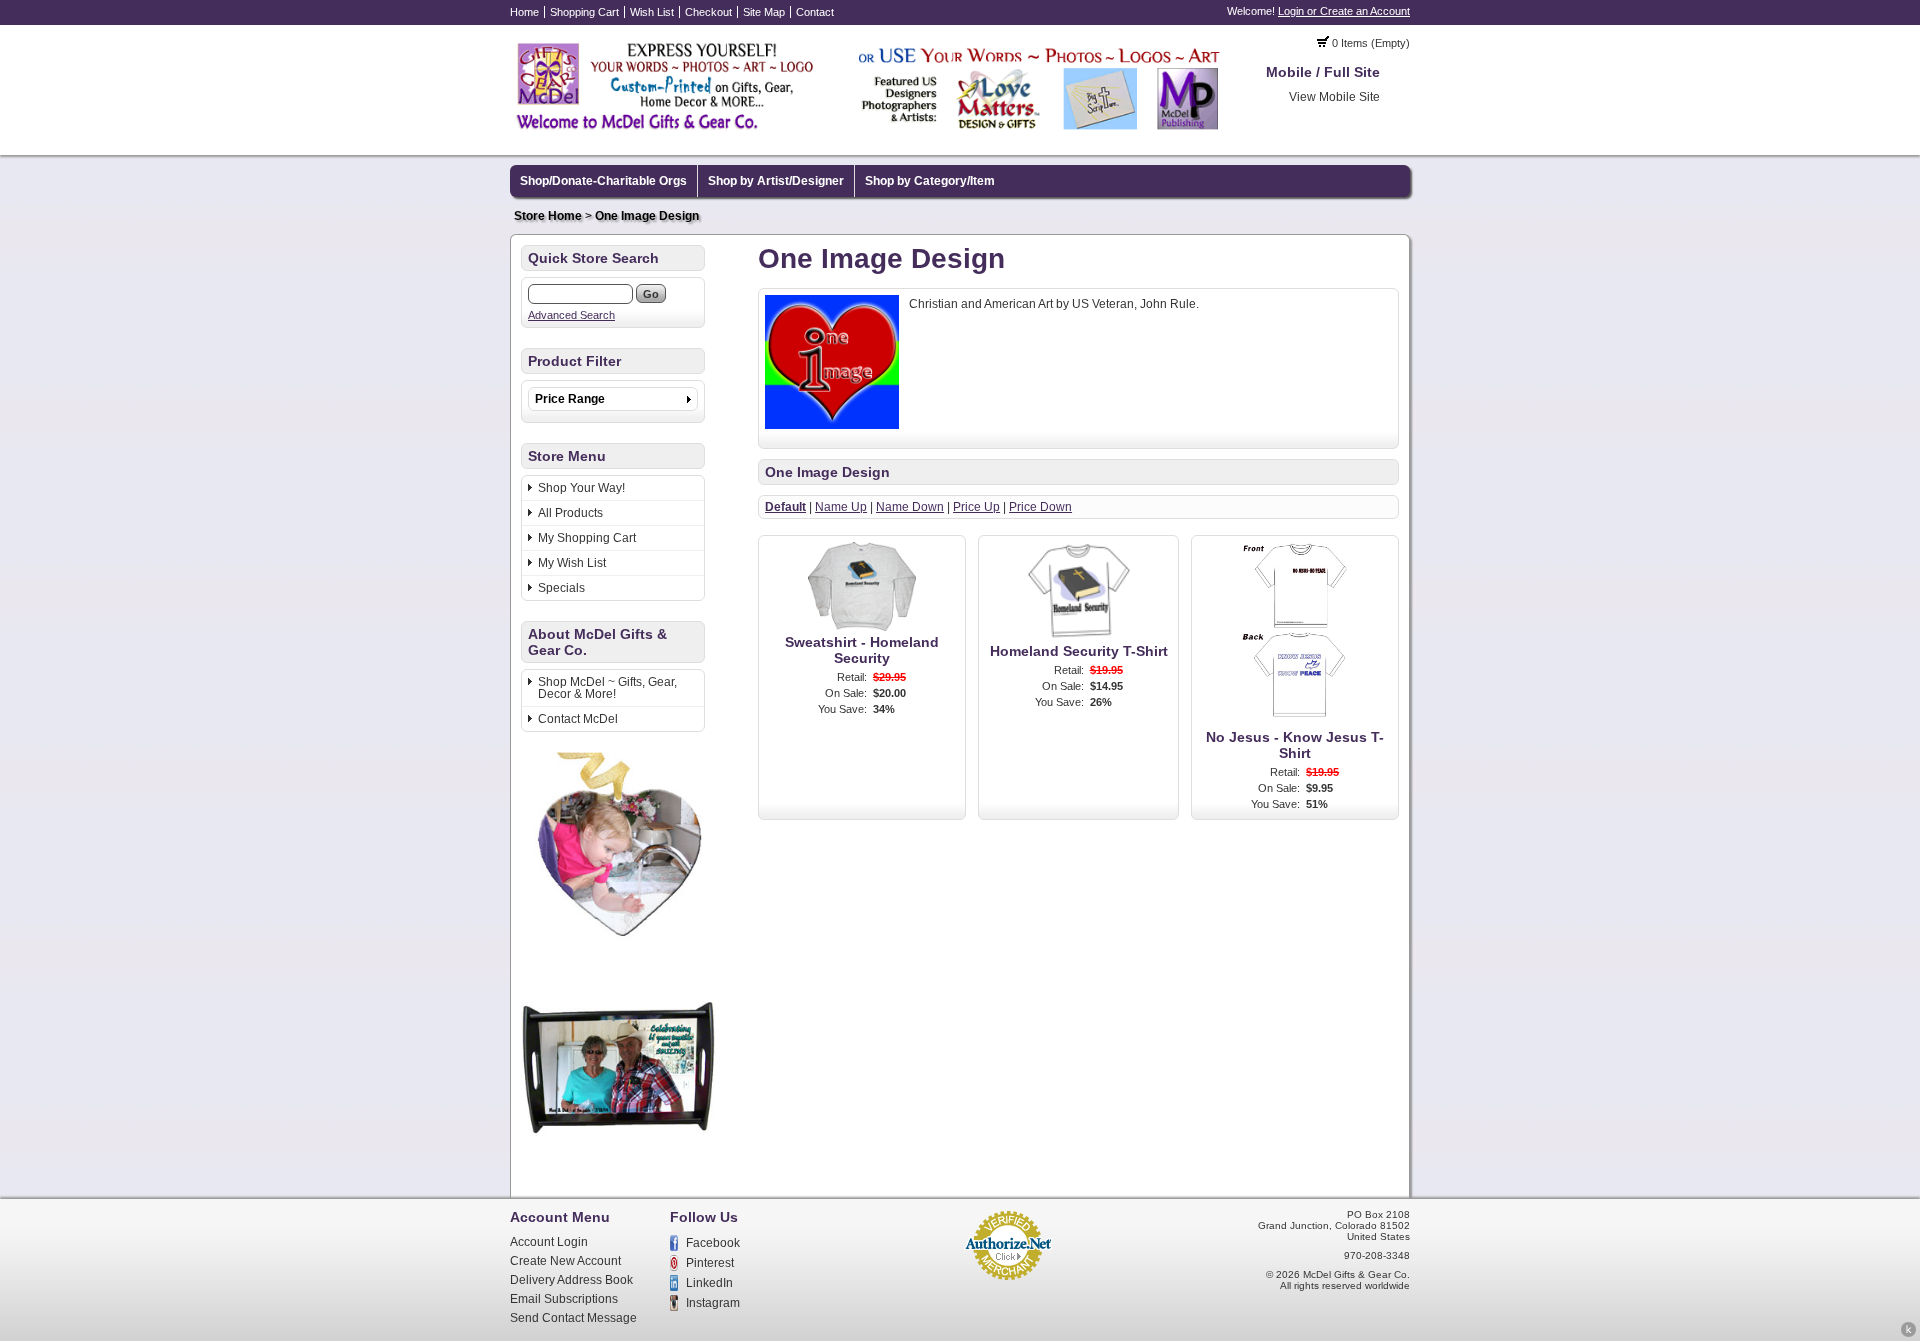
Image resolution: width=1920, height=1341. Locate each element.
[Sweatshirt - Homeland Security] (862, 627)
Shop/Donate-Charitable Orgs (603, 181)
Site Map (764, 12)
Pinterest (710, 1263)
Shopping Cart (584, 12)
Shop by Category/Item (930, 181)
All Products (570, 513)
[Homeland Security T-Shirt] (1079, 636)
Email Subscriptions (564, 1299)
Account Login (549, 1242)
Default (785, 507)
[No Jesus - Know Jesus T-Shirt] (1295, 722)
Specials (561, 588)
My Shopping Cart (587, 538)
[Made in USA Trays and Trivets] (618, 1161)
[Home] (870, 133)
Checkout (708, 12)
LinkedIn (709, 1283)
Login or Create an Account (1344, 11)
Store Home (548, 216)
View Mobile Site (1334, 97)
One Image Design (647, 216)
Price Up (976, 507)
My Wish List (572, 563)
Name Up (841, 507)
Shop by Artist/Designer (776, 181)
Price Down (1040, 507)
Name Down (910, 507)
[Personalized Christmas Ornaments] (618, 943)
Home (524, 12)
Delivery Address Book (571, 1280)
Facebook (713, 1243)
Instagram (713, 1303)
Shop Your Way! (581, 488)
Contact (815, 12)
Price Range (570, 399)
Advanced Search (571, 315)
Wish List (652, 12)
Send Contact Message (573, 1318)
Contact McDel (578, 719)
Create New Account (565, 1261)
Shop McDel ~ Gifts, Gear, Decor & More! (607, 688)
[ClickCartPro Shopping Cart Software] (1908, 1334)
